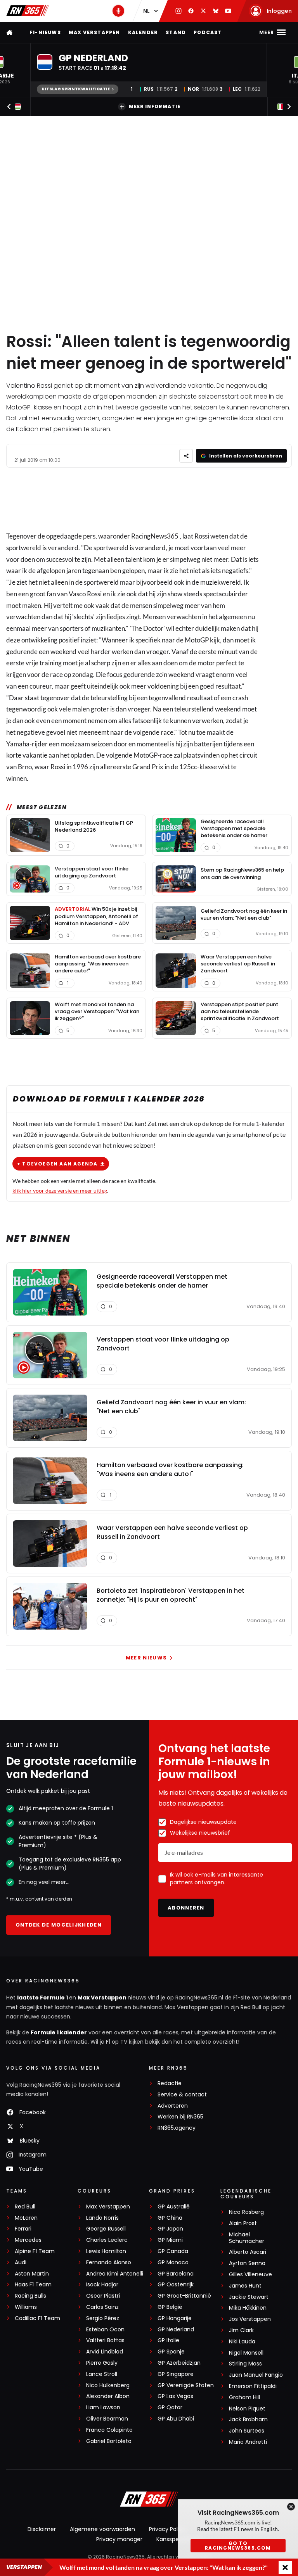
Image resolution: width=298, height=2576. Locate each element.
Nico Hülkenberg (108, 2385)
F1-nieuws (45, 32)
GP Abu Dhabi (176, 2419)
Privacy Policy (167, 2529)
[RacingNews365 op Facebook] (191, 11)
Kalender (143, 32)
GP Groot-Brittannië (184, 2296)
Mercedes (28, 2240)
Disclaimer (42, 2529)
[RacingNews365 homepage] (10, 32)
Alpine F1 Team (35, 2251)
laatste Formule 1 (43, 1998)
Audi (21, 2263)
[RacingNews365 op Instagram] (178, 11)
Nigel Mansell (246, 2353)
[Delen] (186, 456)
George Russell (106, 2229)
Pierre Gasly (102, 2363)
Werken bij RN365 (180, 2117)
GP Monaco (173, 2263)
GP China (170, 2218)
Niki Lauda (242, 2342)
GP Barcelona (176, 2274)
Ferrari (23, 2229)
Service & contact (182, 2095)
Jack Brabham (248, 2420)
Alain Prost (243, 2223)
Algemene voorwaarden (102, 2529)
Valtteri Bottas (105, 2340)
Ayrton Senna (247, 2263)
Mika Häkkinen (248, 2308)
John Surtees (247, 2431)
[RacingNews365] (28, 11)
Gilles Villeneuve (250, 2275)
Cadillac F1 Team (37, 2318)
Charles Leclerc (107, 2240)
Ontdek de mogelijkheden (59, 1925)
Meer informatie (155, 106)
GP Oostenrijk (176, 2285)
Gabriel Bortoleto (109, 2441)
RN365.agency (177, 2128)
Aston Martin (32, 2274)
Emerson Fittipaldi (253, 2386)
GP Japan (170, 2229)
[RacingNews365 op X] (203, 11)
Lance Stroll (102, 2374)
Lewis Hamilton (106, 2251)
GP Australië (174, 2207)
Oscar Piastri (103, 2296)
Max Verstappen (94, 32)
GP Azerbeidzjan (179, 2363)
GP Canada (173, 2251)
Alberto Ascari (248, 2252)
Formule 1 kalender (59, 2032)
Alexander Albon (108, 2396)
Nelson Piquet (247, 2409)
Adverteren (173, 2106)
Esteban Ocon (105, 2330)
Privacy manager (119, 2539)
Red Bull (25, 2207)
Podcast (208, 32)
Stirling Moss (245, 2364)
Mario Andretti (248, 2442)
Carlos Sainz (102, 2307)
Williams (26, 2307)
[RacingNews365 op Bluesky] (216, 11)
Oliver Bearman (107, 2419)
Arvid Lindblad (105, 2352)
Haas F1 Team (33, 2285)
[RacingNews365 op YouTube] (228, 11)
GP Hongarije (175, 2318)
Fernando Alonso (109, 2263)
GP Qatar (170, 2408)
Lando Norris (102, 2218)
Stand (176, 32)
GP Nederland (176, 2330)
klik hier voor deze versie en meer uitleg (60, 1190)
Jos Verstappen (250, 2319)
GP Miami (170, 2240)
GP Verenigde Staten (186, 2385)
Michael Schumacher (247, 2238)
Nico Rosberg (246, 2212)
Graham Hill (244, 2397)
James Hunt (245, 2286)
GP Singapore (176, 2374)
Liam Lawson (103, 2408)
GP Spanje (171, 2352)
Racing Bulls (30, 2296)
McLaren (26, 2218)
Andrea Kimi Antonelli (115, 2274)
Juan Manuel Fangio (256, 2375)
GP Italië (168, 2340)
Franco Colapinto (109, 2430)
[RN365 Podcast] (118, 11)
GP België (170, 2307)
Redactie (170, 2083)
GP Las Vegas (175, 2396)
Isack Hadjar (102, 2285)
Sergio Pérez (103, 2318)
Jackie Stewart (249, 2297)
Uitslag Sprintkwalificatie (76, 89)
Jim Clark (241, 2330)
